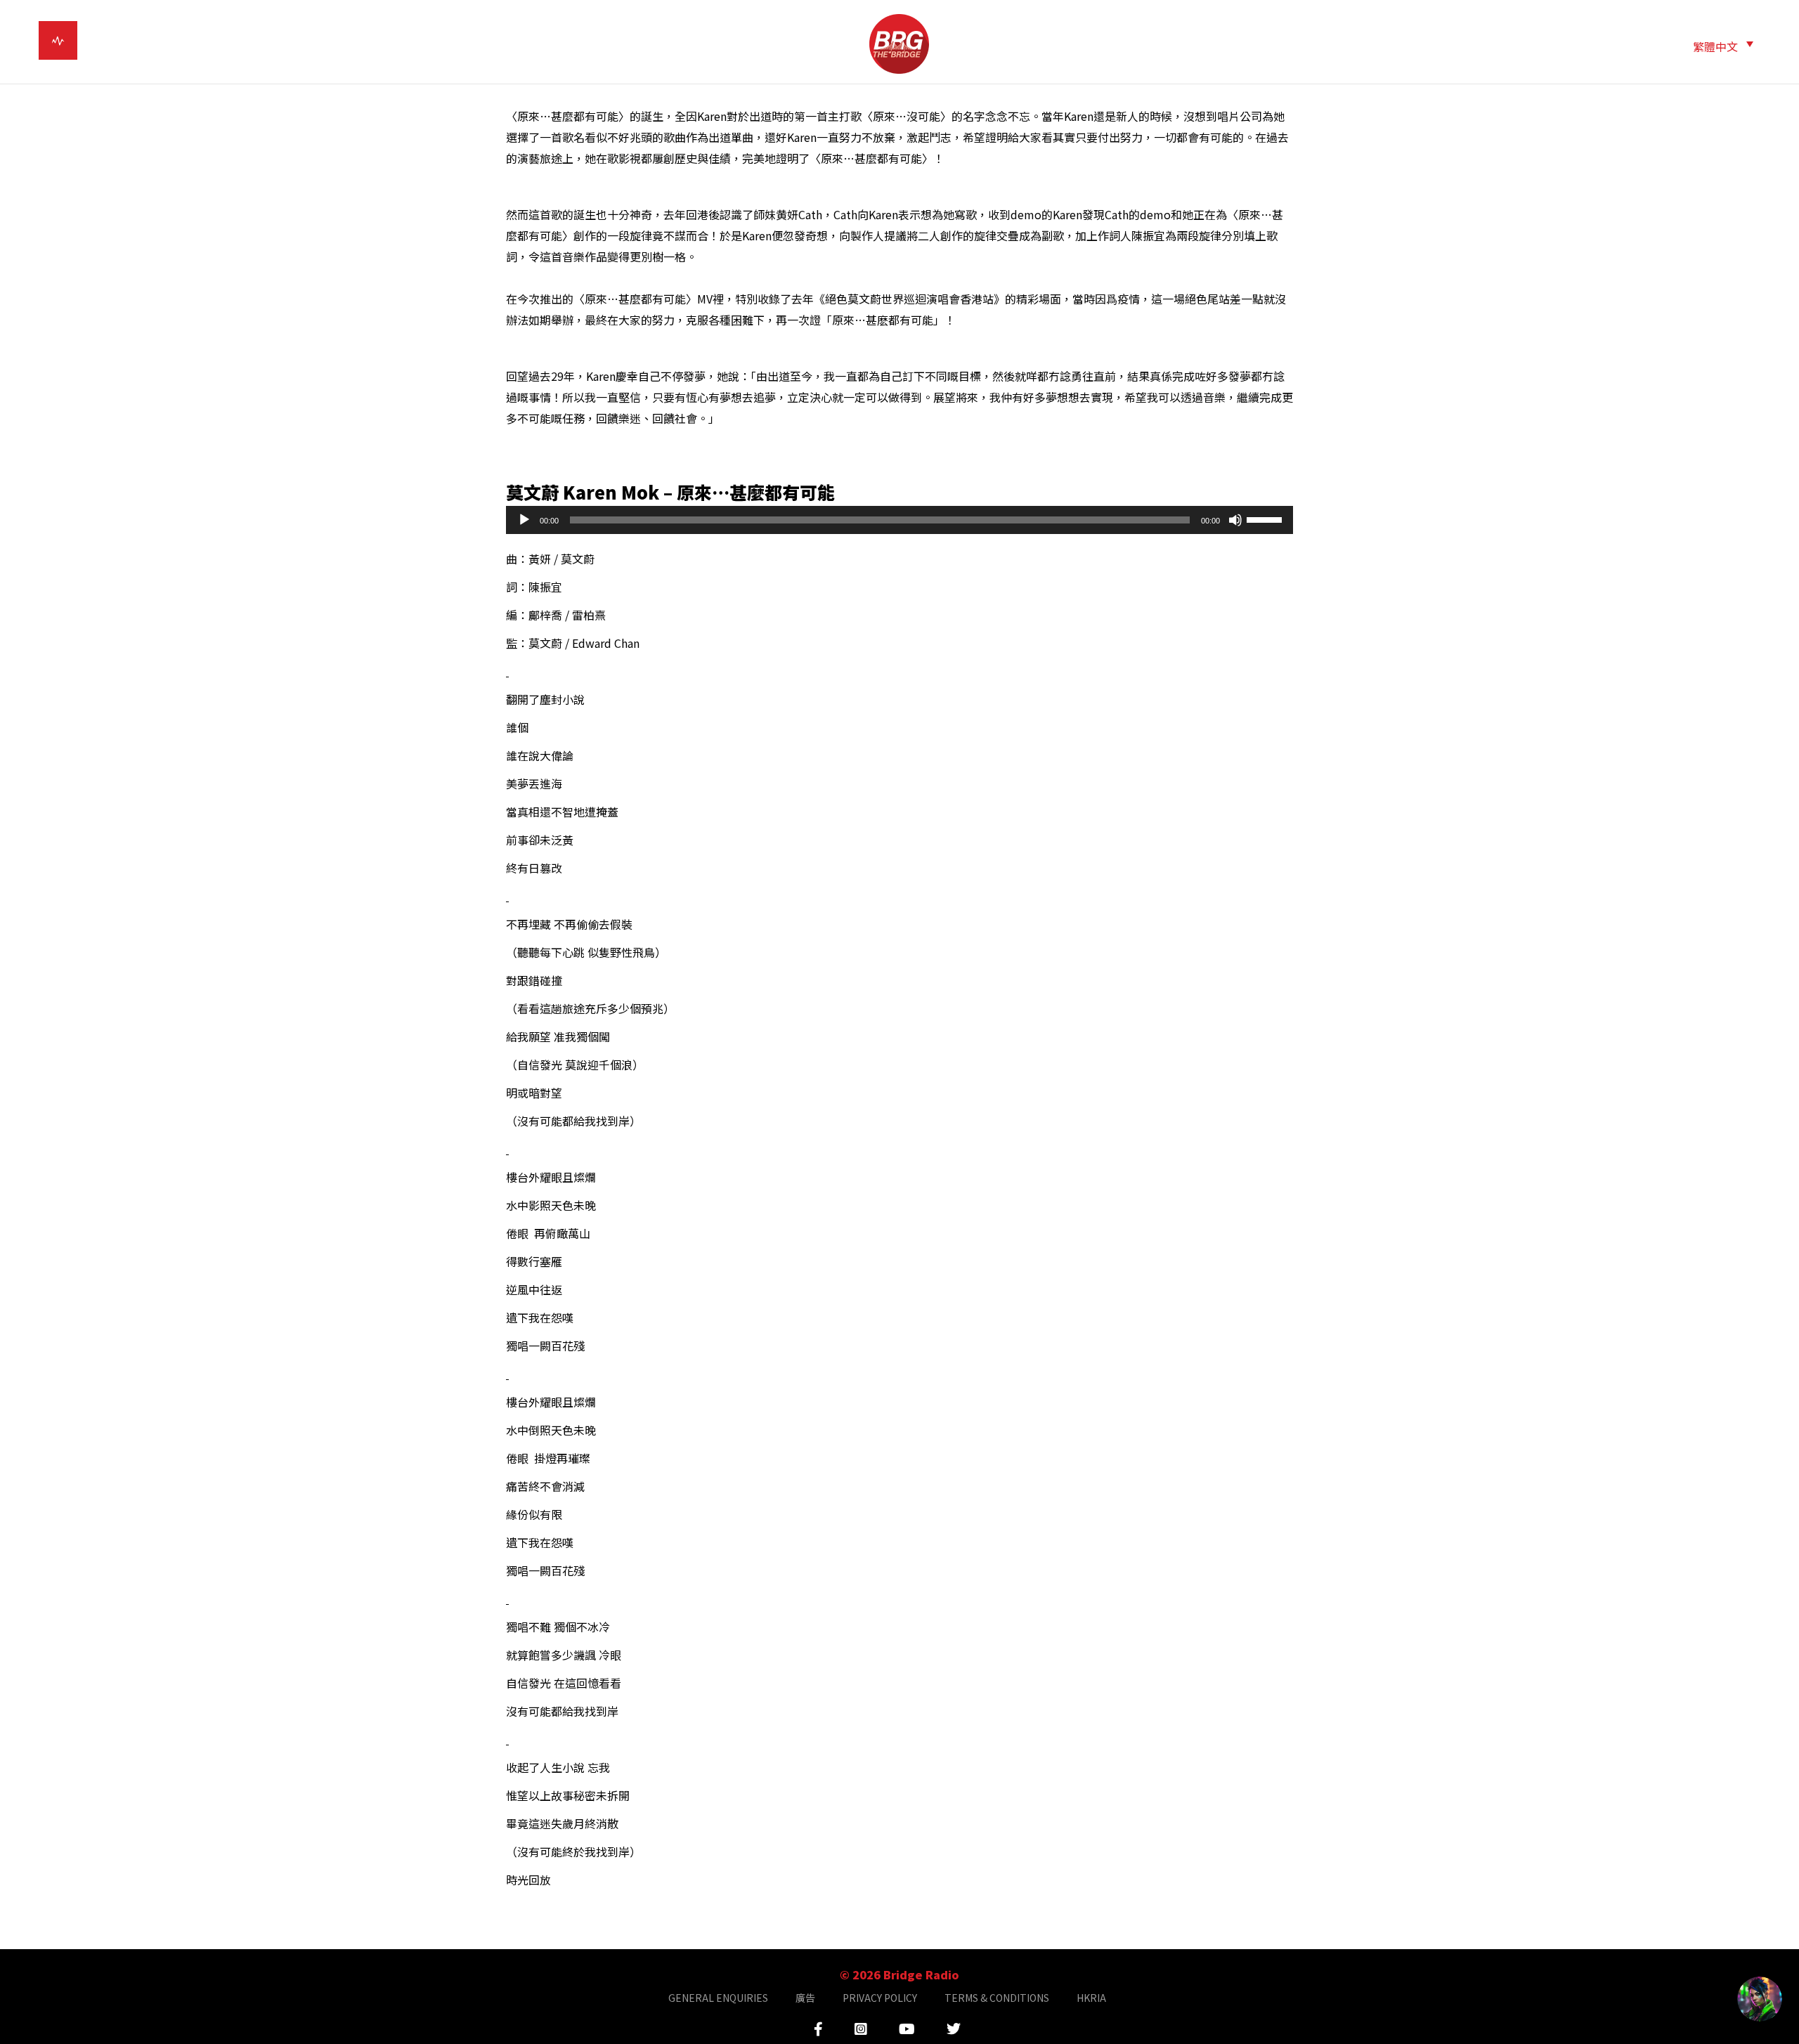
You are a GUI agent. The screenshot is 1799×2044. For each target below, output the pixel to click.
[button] (1723, 45)
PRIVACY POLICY (880, 1998)
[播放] (524, 520)
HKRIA (1091, 1998)
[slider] (1266, 519)
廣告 (805, 1998)
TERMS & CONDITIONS (997, 1998)
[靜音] (1235, 520)
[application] (899, 520)
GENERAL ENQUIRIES (718, 1998)
